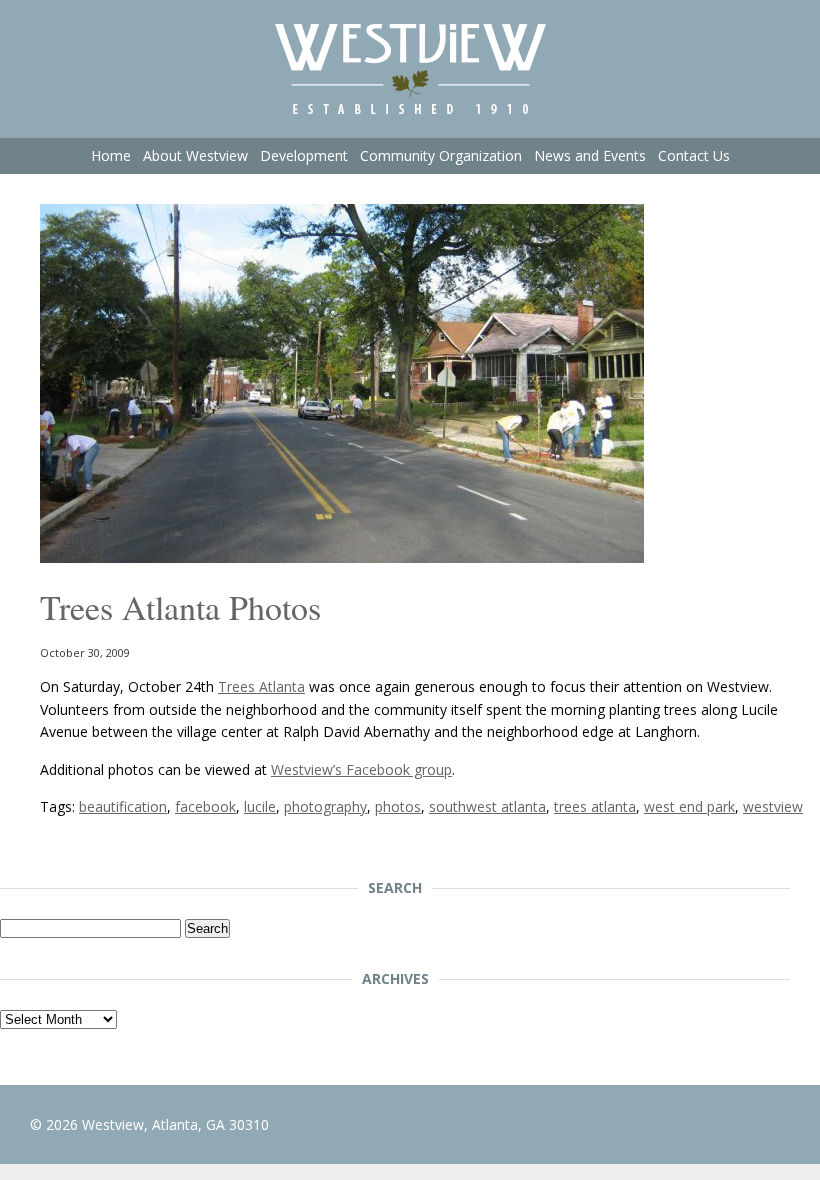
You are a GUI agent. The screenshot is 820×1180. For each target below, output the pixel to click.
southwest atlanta (487, 806)
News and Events (590, 155)
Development (304, 155)
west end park (689, 806)
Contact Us (694, 155)
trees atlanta (595, 806)
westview (773, 806)
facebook (205, 806)
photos (398, 806)
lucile (260, 806)
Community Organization (441, 155)
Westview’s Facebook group (361, 769)
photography (325, 806)
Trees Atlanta (261, 686)
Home (111, 155)
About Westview (195, 155)
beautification (123, 806)
